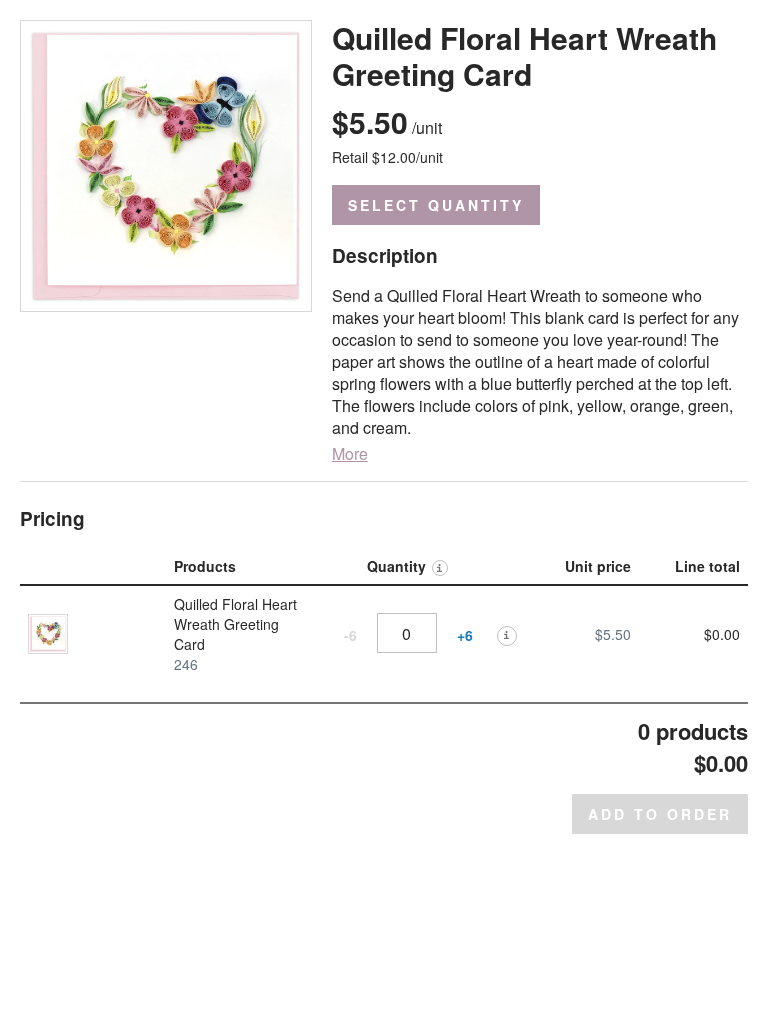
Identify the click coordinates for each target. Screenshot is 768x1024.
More (350, 454)
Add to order (660, 814)
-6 (350, 635)
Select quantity (436, 205)
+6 (465, 635)
